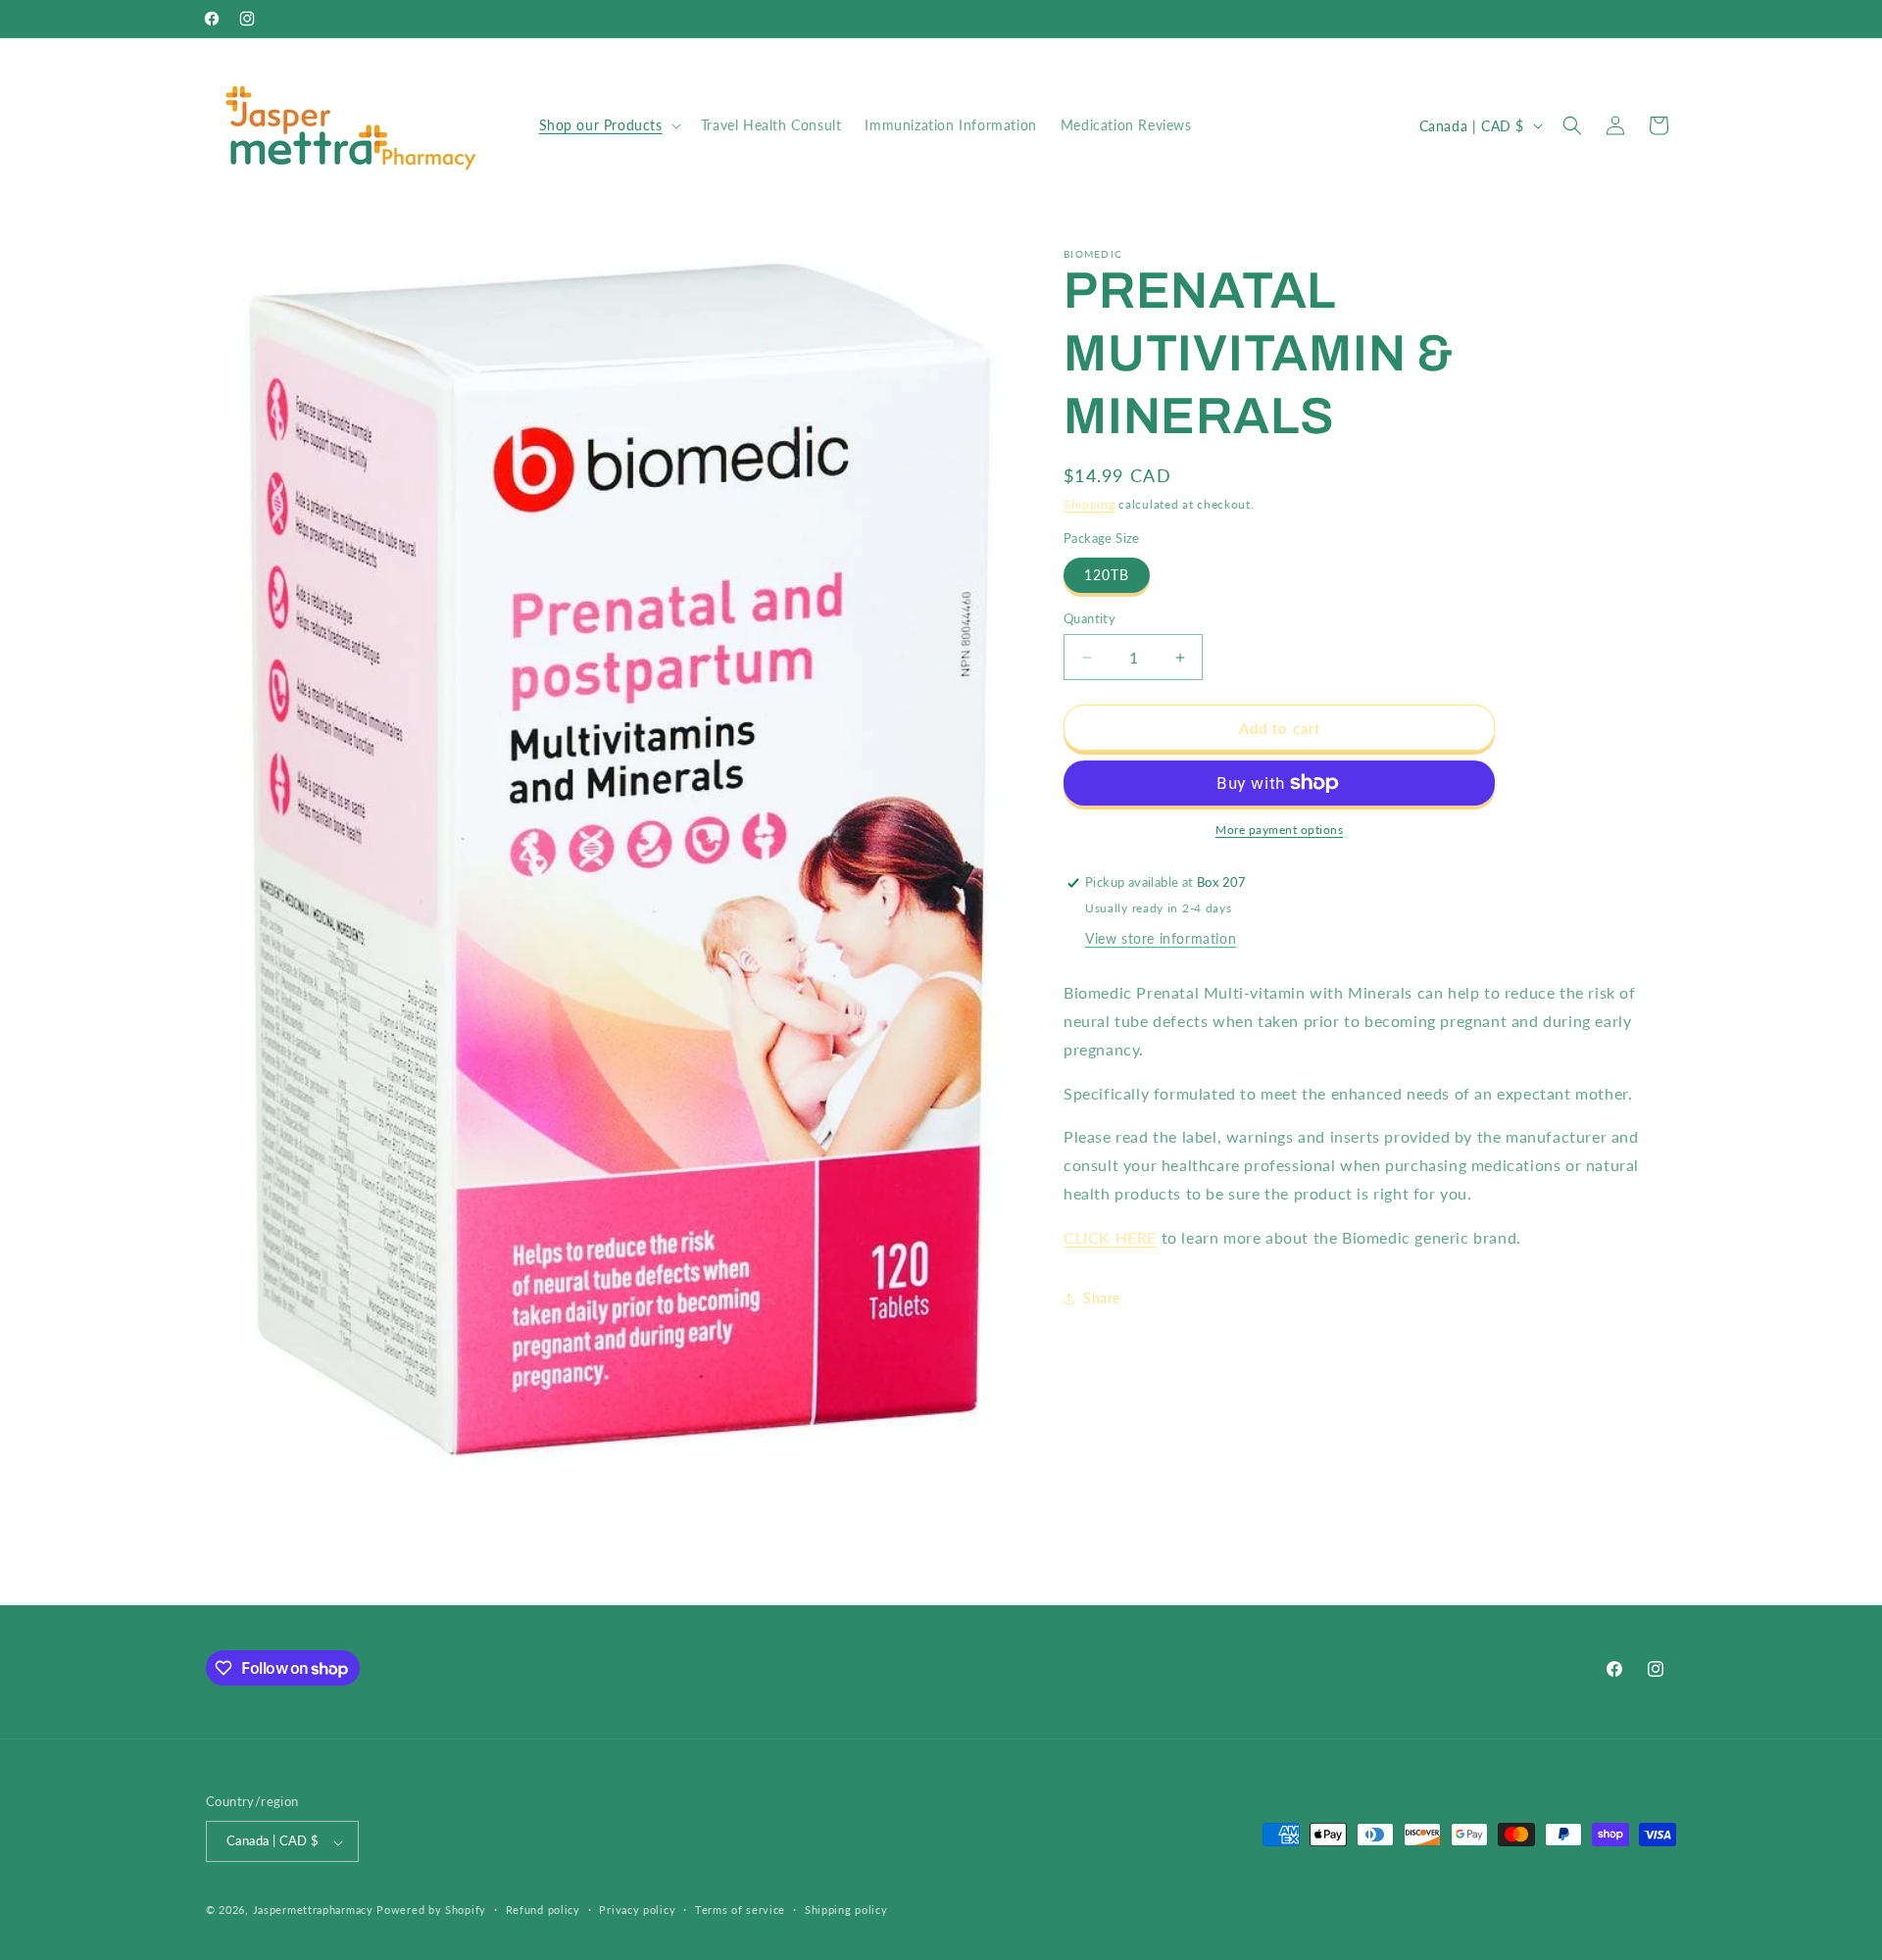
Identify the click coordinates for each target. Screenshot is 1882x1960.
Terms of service (740, 1910)
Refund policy (543, 1910)
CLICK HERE (1110, 1237)
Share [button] (1102, 1298)
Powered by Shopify (431, 1911)
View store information (1161, 938)
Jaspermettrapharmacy (313, 1911)
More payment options (1279, 830)
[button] (608, 125)
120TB (1107, 575)
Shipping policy (846, 1910)
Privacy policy (637, 1910)
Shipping (1090, 504)
